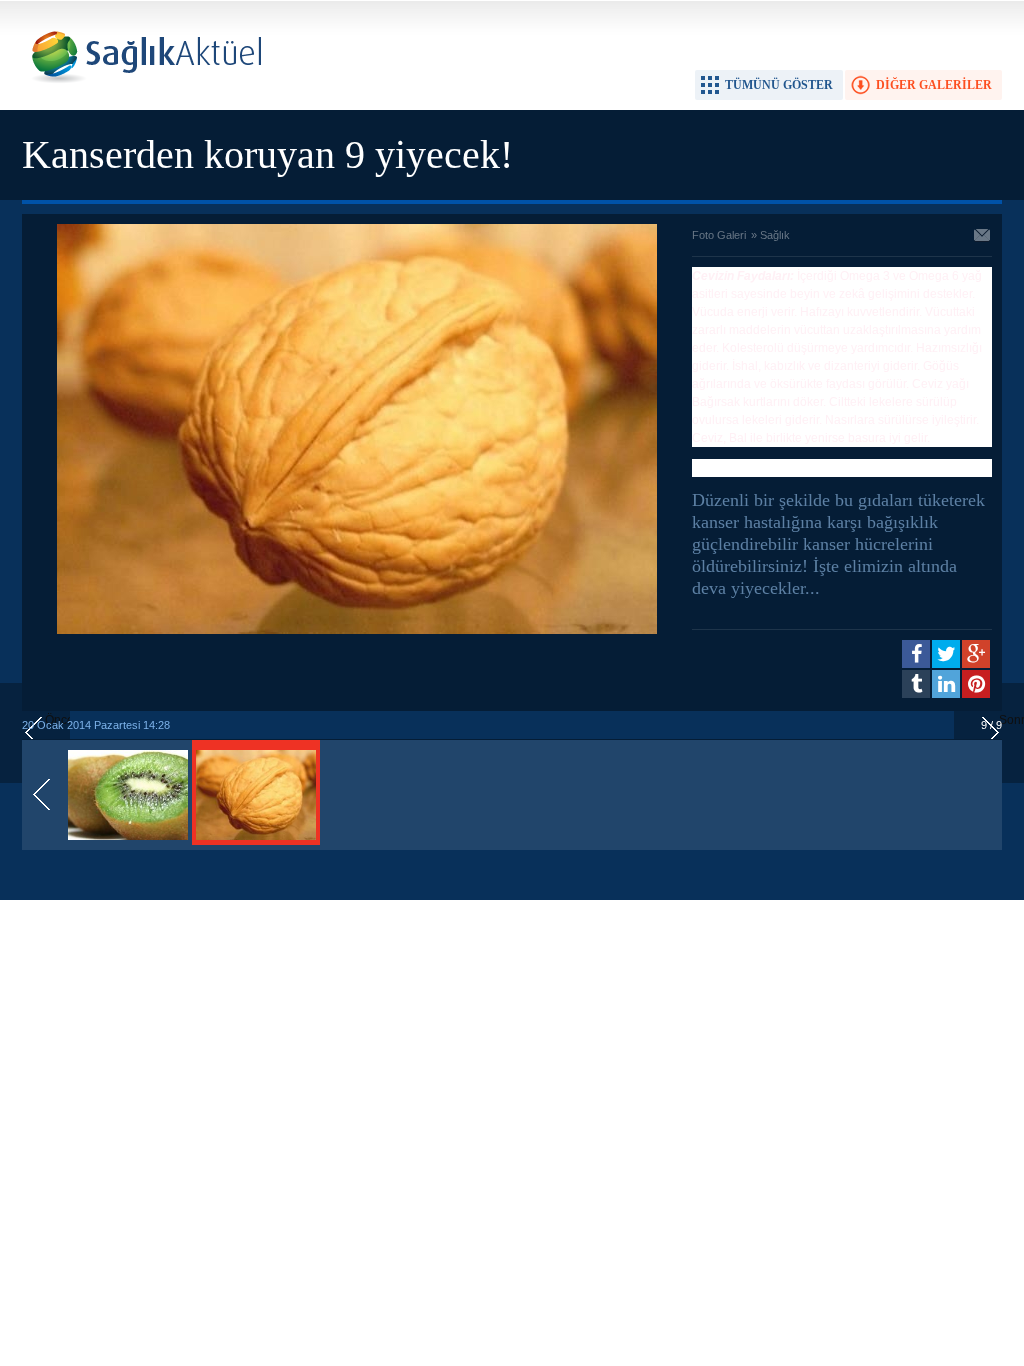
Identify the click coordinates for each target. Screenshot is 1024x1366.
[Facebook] (916, 654)
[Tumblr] (916, 684)
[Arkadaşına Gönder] (983, 237)
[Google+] (976, 654)
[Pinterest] (976, 684)
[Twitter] (946, 654)
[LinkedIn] (946, 684)
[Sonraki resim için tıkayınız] (357, 630)
